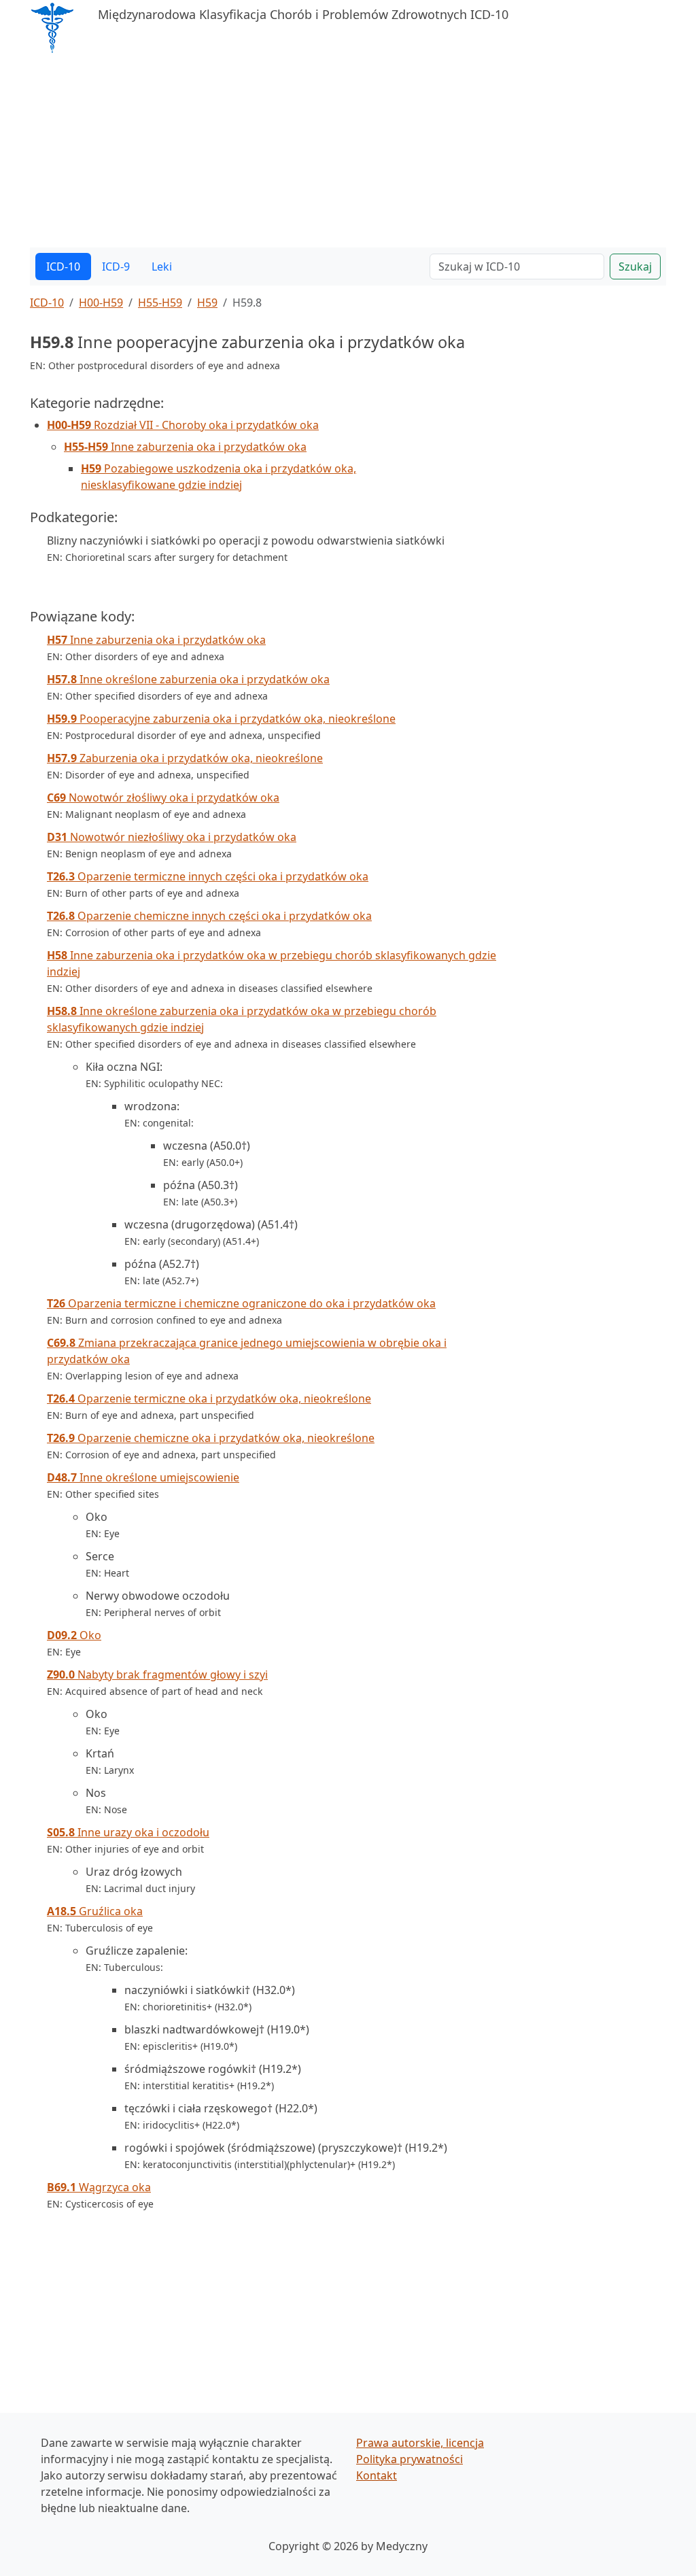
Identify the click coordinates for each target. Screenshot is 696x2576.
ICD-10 (63, 267)
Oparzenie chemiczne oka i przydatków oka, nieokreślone (211, 1438)
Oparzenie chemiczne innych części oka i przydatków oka (209, 916)
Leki (162, 267)
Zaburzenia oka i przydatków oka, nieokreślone (185, 758)
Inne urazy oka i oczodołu (128, 1832)
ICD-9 (116, 267)
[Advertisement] (348, 152)
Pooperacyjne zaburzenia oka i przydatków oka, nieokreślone (221, 719)
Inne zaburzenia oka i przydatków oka (185, 447)
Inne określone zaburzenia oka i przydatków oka (188, 679)
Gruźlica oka (95, 1911)
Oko (74, 1635)
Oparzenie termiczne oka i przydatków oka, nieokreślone (209, 1398)
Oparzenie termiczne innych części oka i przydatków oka (208, 876)
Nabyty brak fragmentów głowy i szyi (157, 1675)
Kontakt (377, 2475)
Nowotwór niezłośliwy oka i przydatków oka (172, 837)
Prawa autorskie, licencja (420, 2443)
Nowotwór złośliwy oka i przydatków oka (163, 797)
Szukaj (635, 267)
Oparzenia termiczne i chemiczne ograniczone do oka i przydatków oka (241, 1303)
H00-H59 (101, 303)
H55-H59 (160, 303)
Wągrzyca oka (99, 2187)
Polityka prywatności (410, 2459)
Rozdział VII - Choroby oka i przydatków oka (183, 425)
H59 (207, 303)
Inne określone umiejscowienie (143, 1477)
